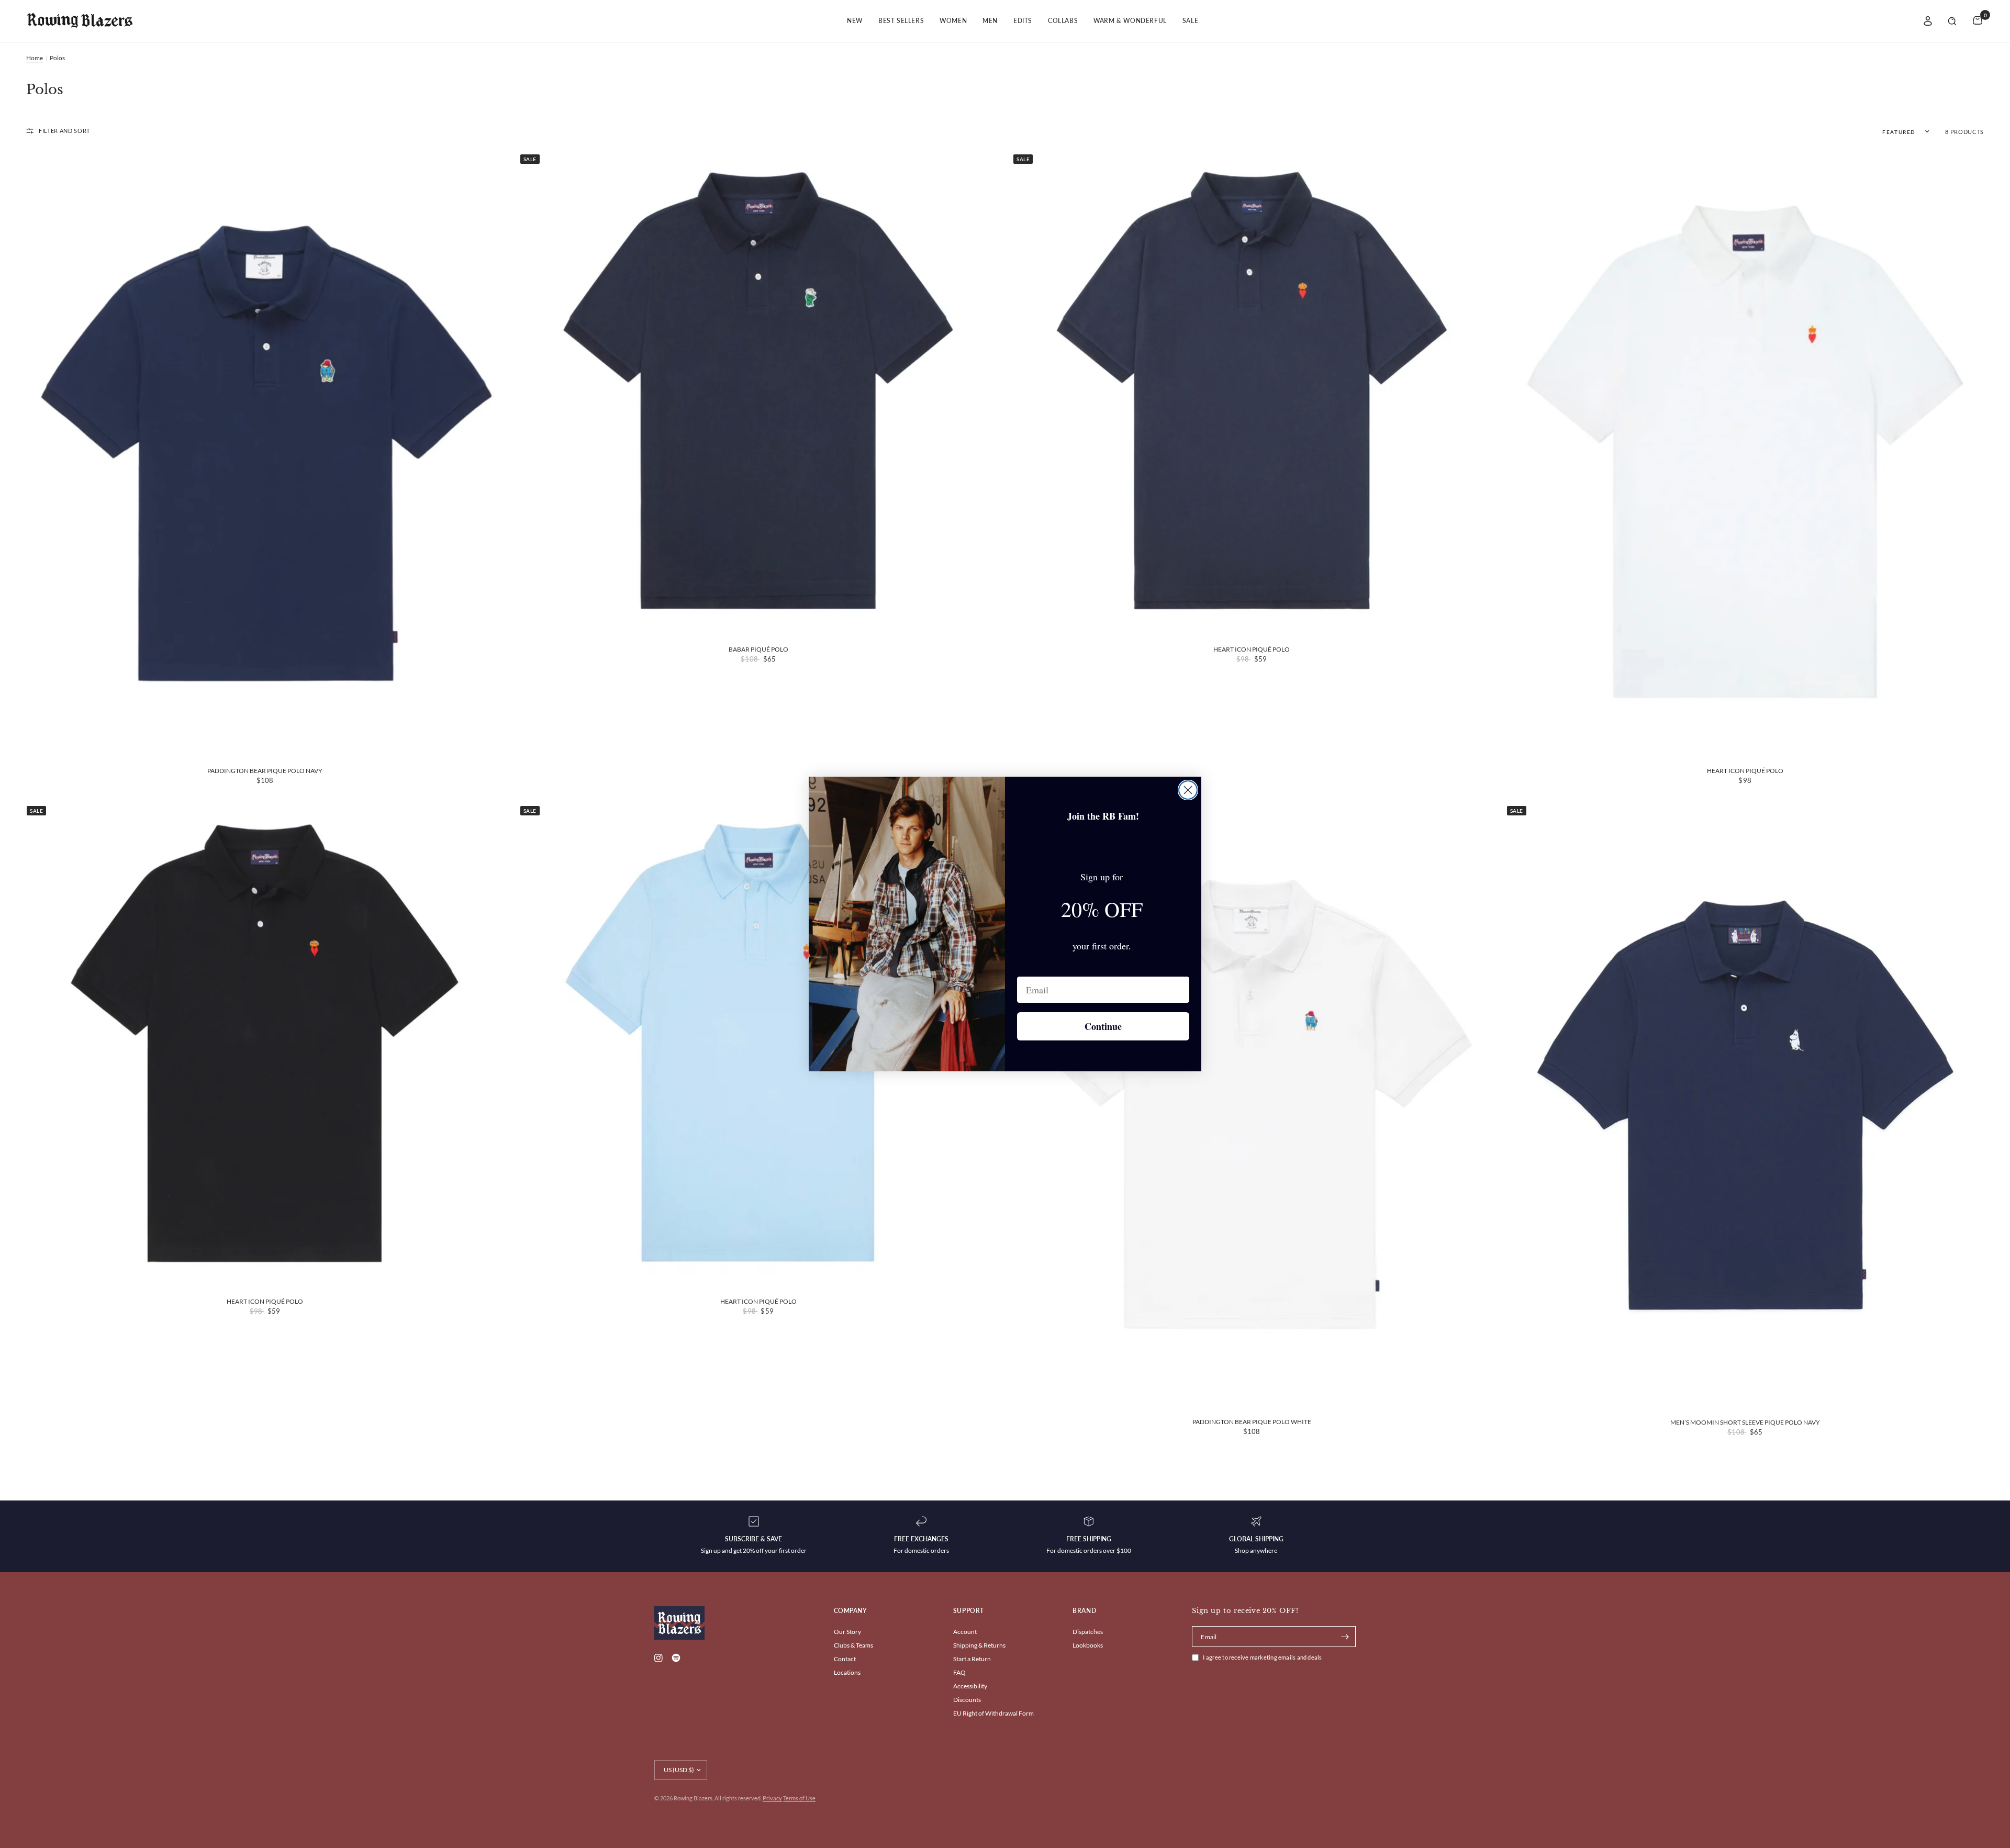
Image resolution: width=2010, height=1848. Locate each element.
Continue (1103, 1026)
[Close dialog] (1188, 790)
